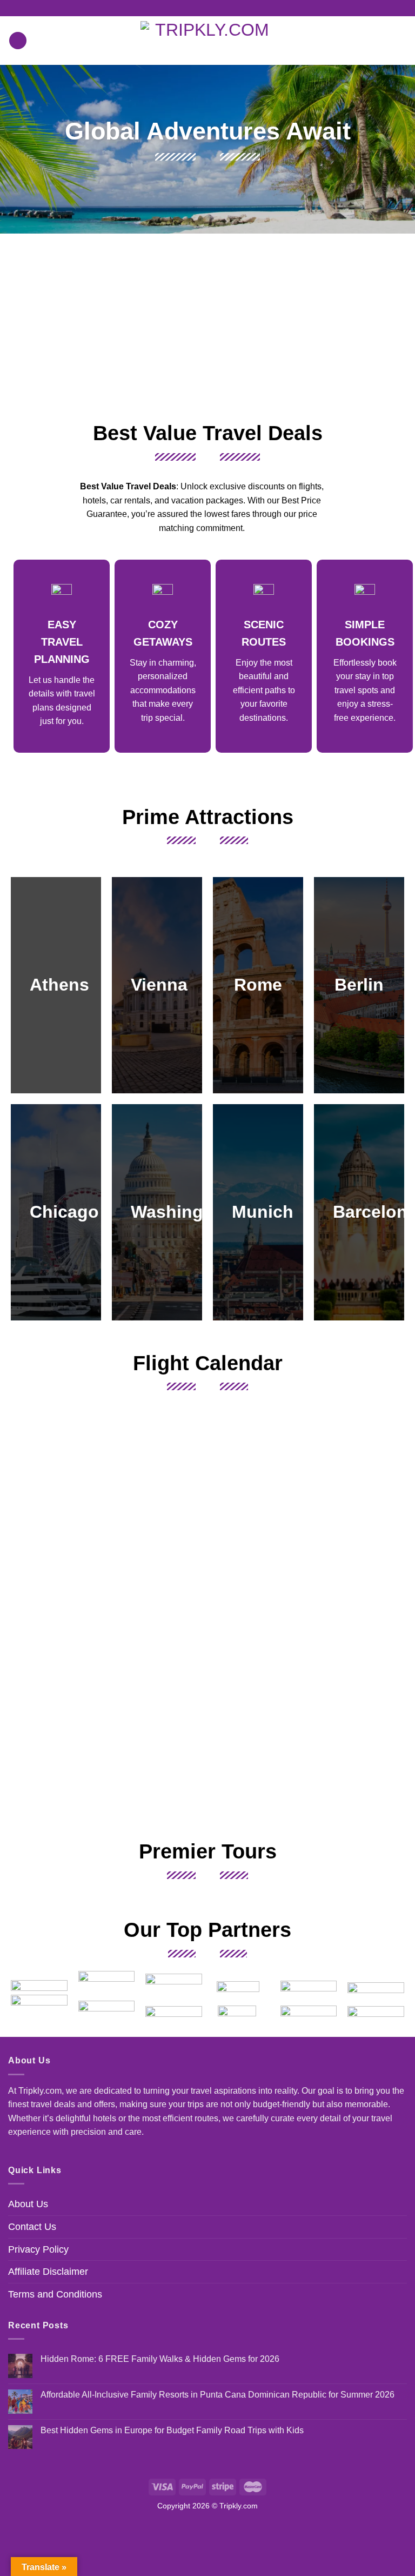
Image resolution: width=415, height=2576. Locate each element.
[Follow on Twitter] (218, 8)
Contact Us (32, 2227)
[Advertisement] (207, 326)
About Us (28, 2204)
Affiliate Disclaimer (48, 2272)
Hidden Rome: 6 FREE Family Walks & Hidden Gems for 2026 (160, 2359)
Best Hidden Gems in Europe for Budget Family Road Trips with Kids (172, 2430)
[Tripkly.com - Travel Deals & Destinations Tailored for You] (208, 41)
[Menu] (18, 41)
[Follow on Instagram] (207, 8)
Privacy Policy (38, 2249)
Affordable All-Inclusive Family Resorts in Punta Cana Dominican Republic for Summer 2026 (217, 2395)
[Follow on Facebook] (197, 8)
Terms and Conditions (55, 2294)
